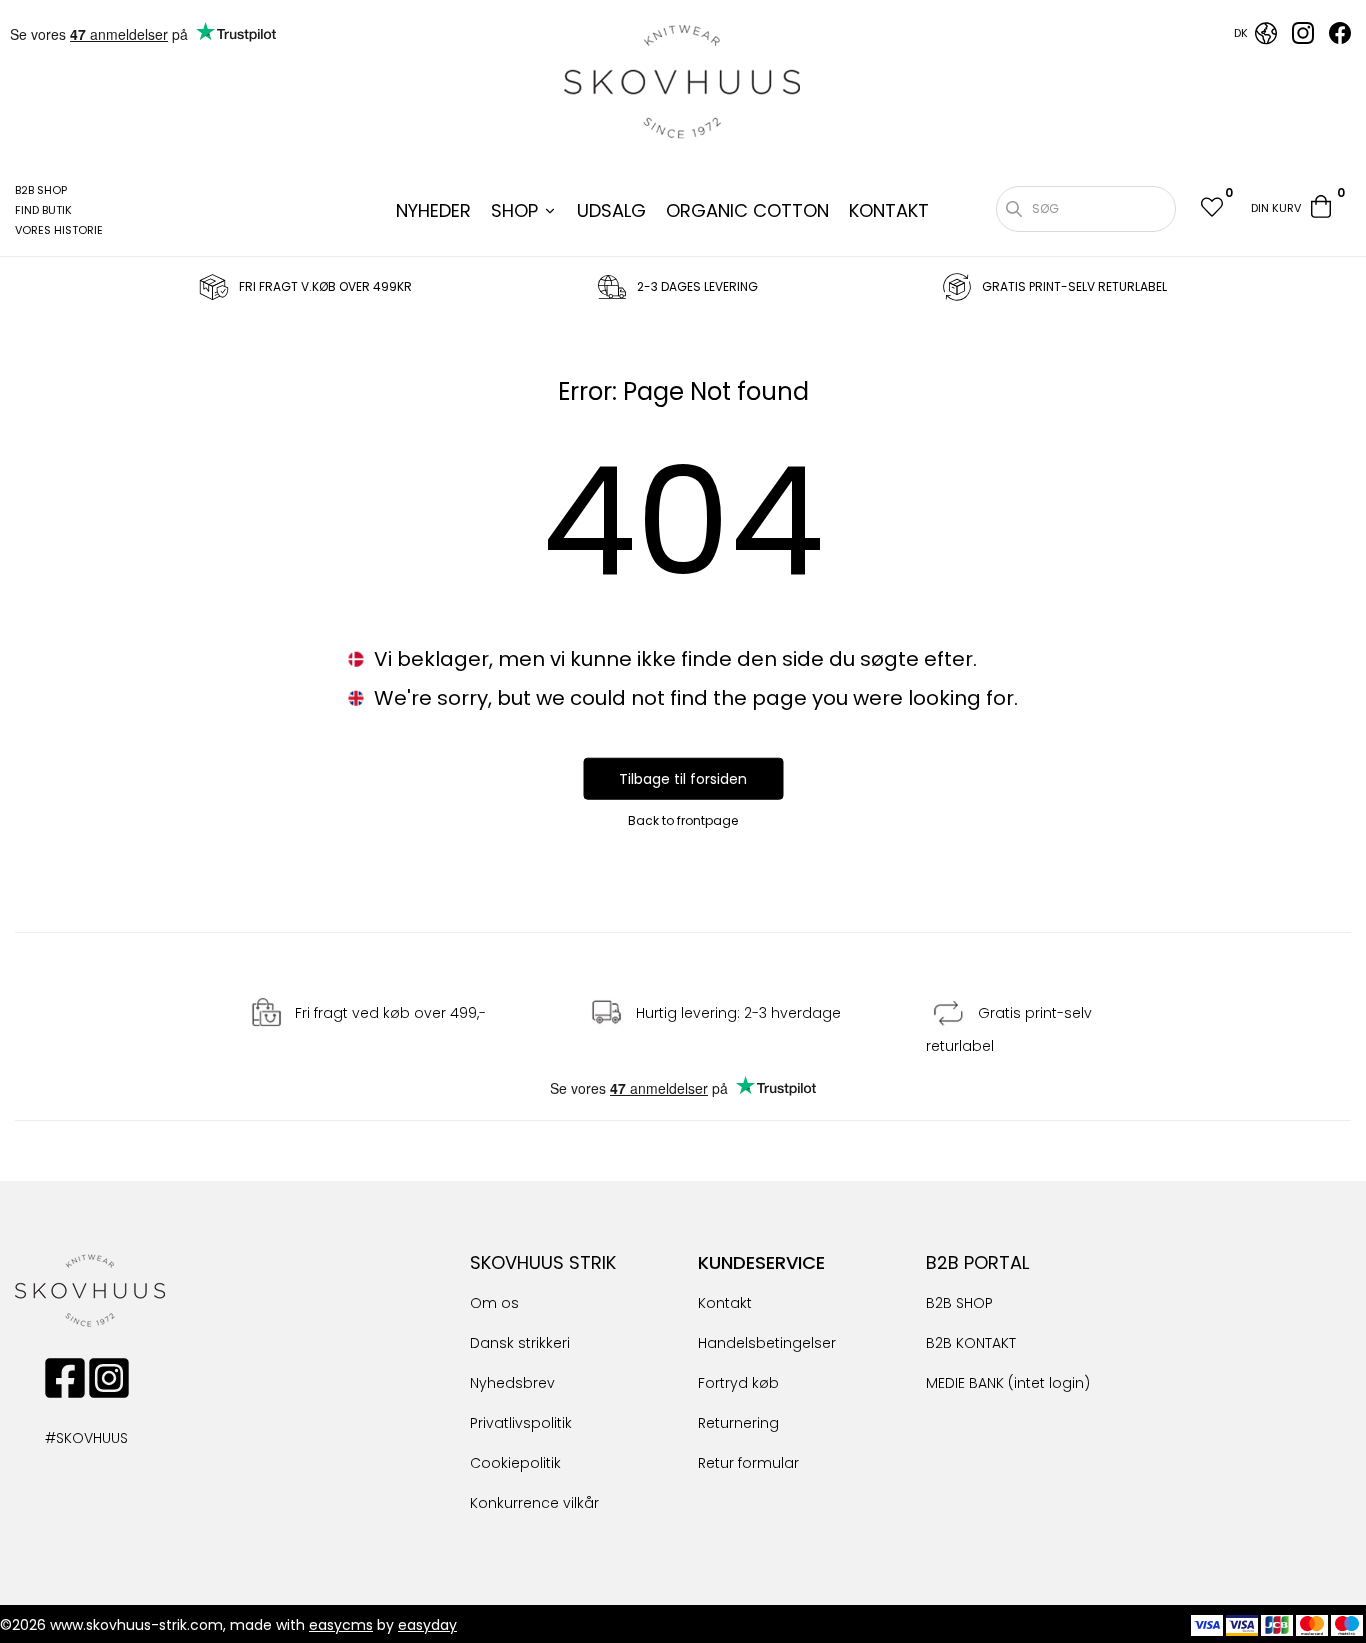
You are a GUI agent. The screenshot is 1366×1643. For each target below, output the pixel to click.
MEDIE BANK (965, 1383)
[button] (1211, 209)
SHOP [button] (514, 210)
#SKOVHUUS (65, 1438)
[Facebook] (1340, 39)
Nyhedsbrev (512, 1383)
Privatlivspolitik (521, 1423)
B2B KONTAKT (971, 1343)
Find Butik (43, 210)
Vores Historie (59, 230)
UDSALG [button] (611, 210)
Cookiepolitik (515, 1463)
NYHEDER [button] (433, 210)
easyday (427, 1625)
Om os (494, 1303)
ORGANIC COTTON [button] (747, 210)
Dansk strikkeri (520, 1343)
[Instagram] (1303, 39)
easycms (341, 1625)
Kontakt (725, 1303)
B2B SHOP (41, 190)
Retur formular (748, 1463)
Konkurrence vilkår (534, 1503)
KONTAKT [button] (889, 210)
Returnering (738, 1423)
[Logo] (683, 82)
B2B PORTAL (977, 1262)
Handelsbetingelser (767, 1343)
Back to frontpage (683, 820)
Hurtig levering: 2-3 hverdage (738, 1013)
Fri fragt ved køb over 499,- (390, 1013)
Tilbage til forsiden (683, 779)
